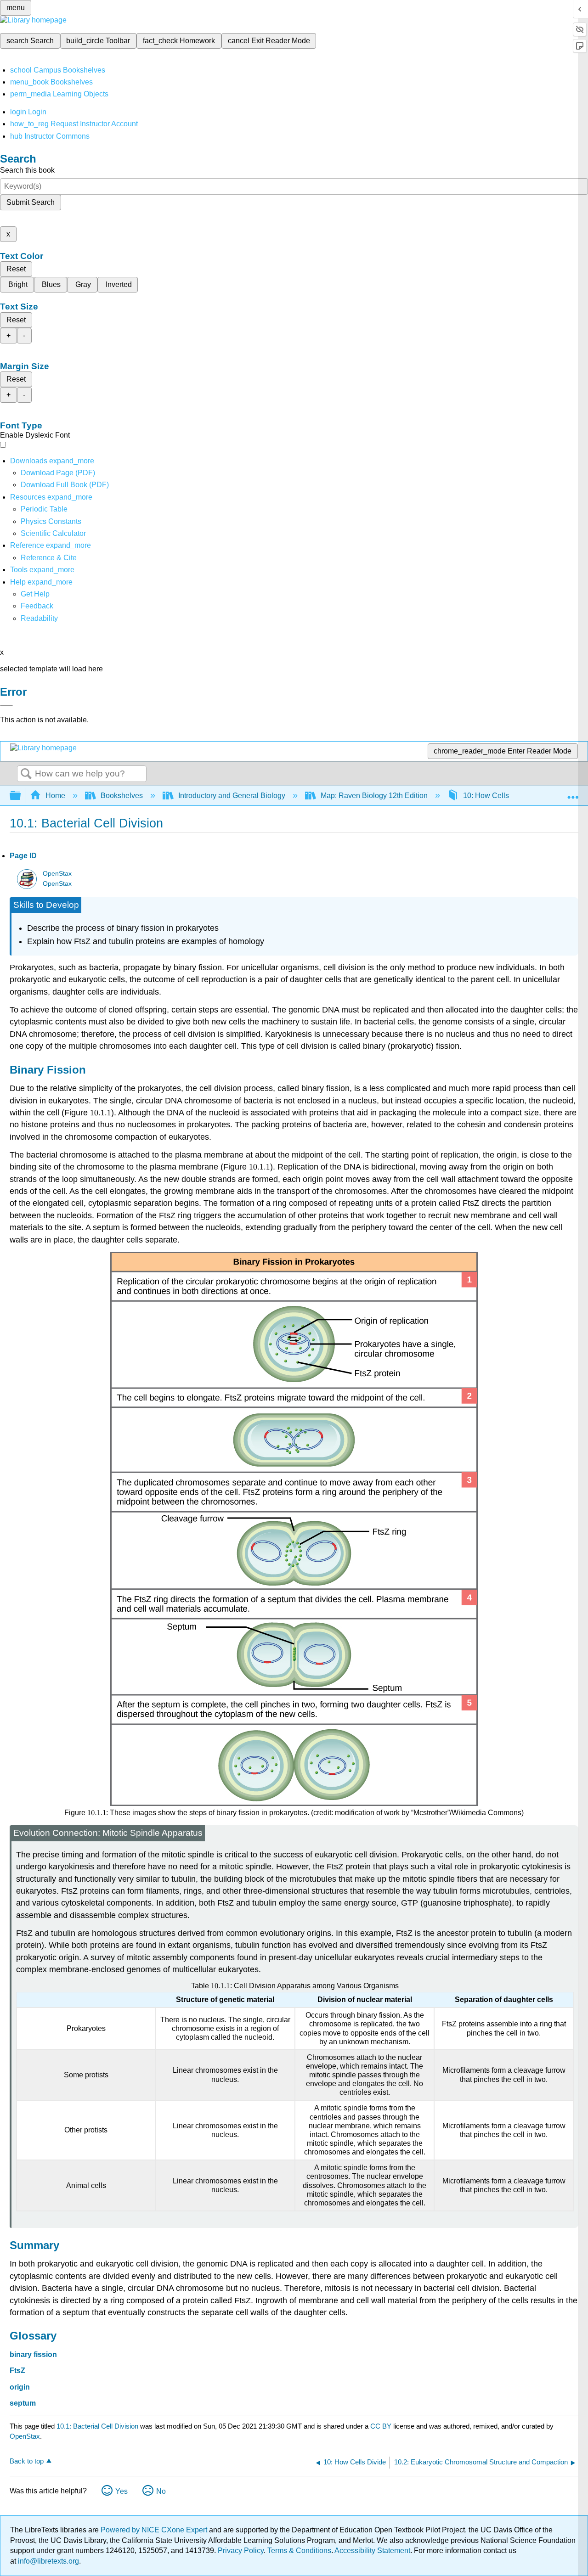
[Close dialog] (6, 705)
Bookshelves (122, 796)
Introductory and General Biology (232, 796)
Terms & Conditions (299, 2551)
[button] (37, 606)
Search (26, 774)
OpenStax (57, 874)
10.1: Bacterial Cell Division (97, 2426)
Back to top (27, 2461)
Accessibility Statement (372, 2551)
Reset (16, 269)
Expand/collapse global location (573, 793)
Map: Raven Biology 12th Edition (374, 796)
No (161, 2491)
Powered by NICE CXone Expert (155, 2530)
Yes (122, 2491)
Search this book (27, 170)
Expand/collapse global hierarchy (21, 796)
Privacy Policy (241, 2551)
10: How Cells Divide (498, 796)
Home (55, 796)
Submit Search (31, 202)
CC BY (382, 2426)
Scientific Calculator (53, 533)
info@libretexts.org (48, 2561)
